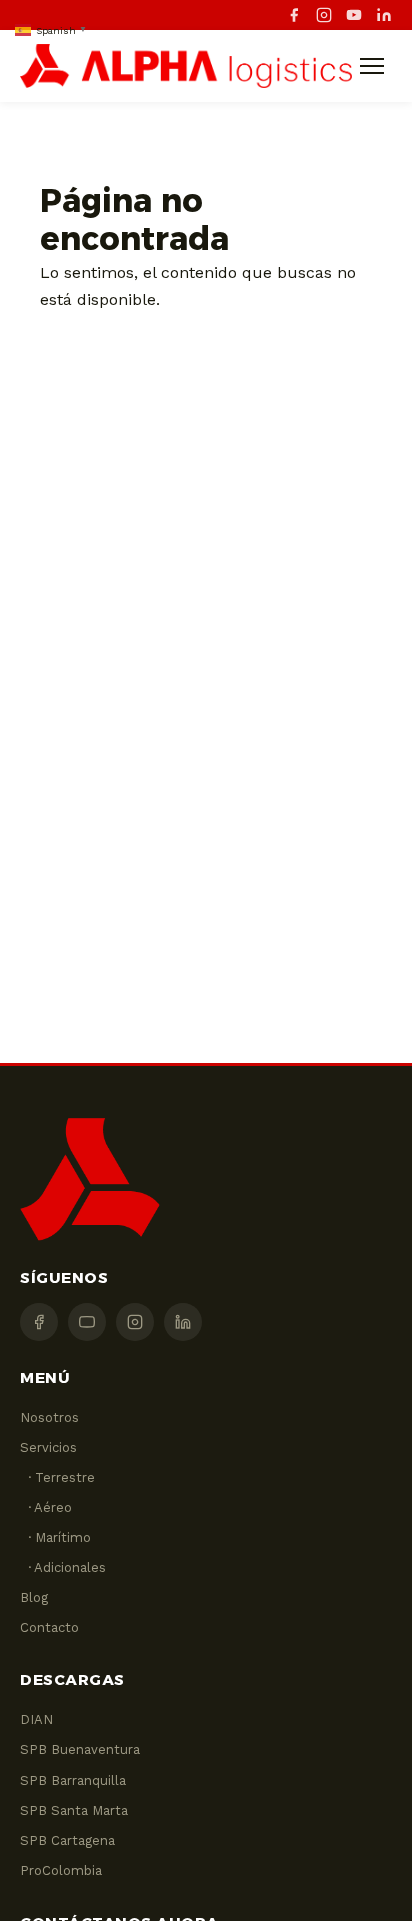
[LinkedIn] (384, 15)
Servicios (48, 1447)
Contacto (49, 1627)
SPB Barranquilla (73, 1780)
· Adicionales (63, 1567)
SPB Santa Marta (74, 1810)
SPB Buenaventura (80, 1749)
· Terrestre (57, 1477)
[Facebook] (294, 15)
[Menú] (372, 66)
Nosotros (49, 1417)
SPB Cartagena (67, 1840)
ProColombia (61, 1870)
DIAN (36, 1719)
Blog (34, 1597)
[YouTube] (354, 15)
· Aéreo (46, 1507)
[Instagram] (324, 15)
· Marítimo (55, 1537)
